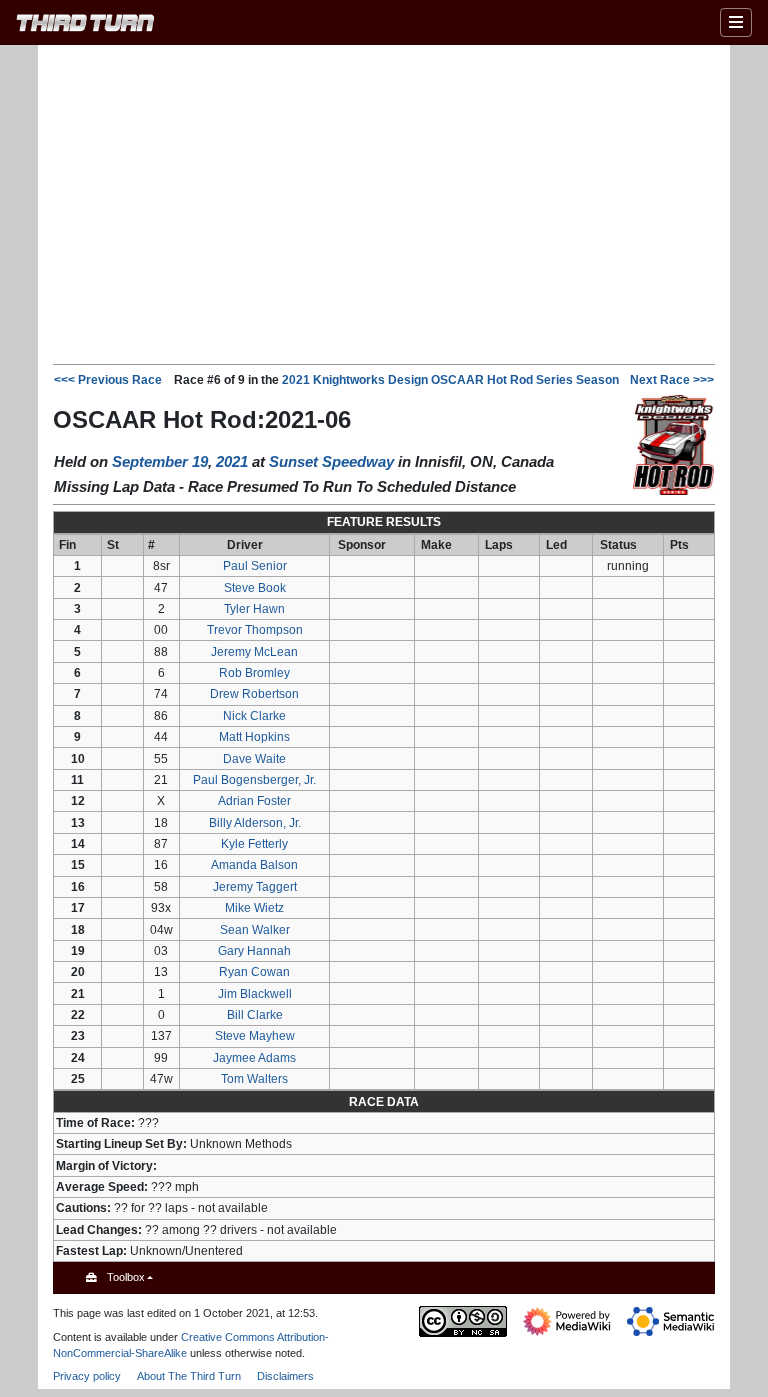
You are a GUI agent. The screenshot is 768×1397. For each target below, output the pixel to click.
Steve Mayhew (255, 1036)
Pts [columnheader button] (679, 545)
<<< (108, 380)
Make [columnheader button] (436, 545)
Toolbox (126, 1277)
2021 (232, 461)
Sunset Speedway (331, 461)
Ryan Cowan (254, 972)
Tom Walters (254, 1079)
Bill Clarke (255, 1015)
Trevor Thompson (255, 630)
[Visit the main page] (85, 25)
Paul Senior (255, 566)
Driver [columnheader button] (245, 545)
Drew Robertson (254, 694)
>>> (672, 380)
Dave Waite (254, 759)
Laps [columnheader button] (499, 545)
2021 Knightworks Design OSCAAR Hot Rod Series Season (450, 380)
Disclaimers (285, 1376)
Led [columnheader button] (556, 545)
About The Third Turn (189, 1376)
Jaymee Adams (254, 1058)
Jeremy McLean (254, 652)
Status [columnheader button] (618, 545)
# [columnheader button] (151, 545)
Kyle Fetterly (254, 844)
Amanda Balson (254, 865)
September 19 (160, 461)
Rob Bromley (254, 673)
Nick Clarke (254, 716)
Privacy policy (87, 1376)
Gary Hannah (254, 951)
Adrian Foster (254, 801)
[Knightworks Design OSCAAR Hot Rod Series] (673, 444)
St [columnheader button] (113, 545)
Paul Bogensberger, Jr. (254, 780)
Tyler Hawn (254, 609)
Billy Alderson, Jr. (255, 823)
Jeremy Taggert (255, 887)
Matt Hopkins (254, 737)
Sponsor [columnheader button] (362, 545)
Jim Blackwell (255, 994)
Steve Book (255, 588)
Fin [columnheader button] (67, 545)
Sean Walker (255, 930)
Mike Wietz (254, 908)
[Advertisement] (410, 203)
